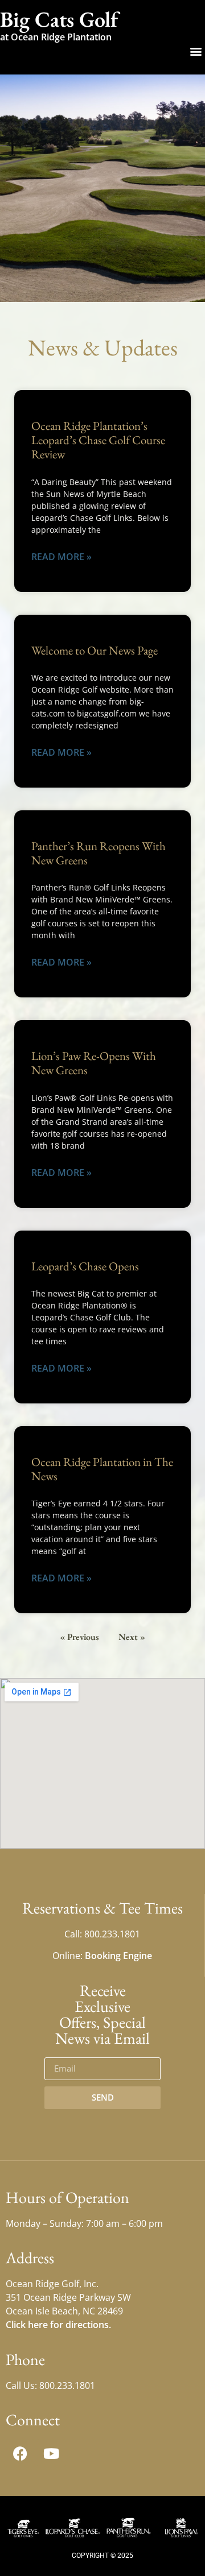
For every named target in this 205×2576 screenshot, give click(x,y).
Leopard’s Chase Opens (85, 1266)
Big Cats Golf (59, 19)
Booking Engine (118, 1956)
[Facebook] (20, 2453)
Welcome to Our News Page (95, 650)
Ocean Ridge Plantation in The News (102, 1469)
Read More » (61, 557)
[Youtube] (51, 2453)
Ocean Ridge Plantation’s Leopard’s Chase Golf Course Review (98, 440)
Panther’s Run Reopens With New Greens (99, 853)
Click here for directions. (58, 2325)
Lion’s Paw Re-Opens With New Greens (94, 1063)
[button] (196, 51)
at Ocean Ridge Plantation (56, 37)
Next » (132, 1637)
